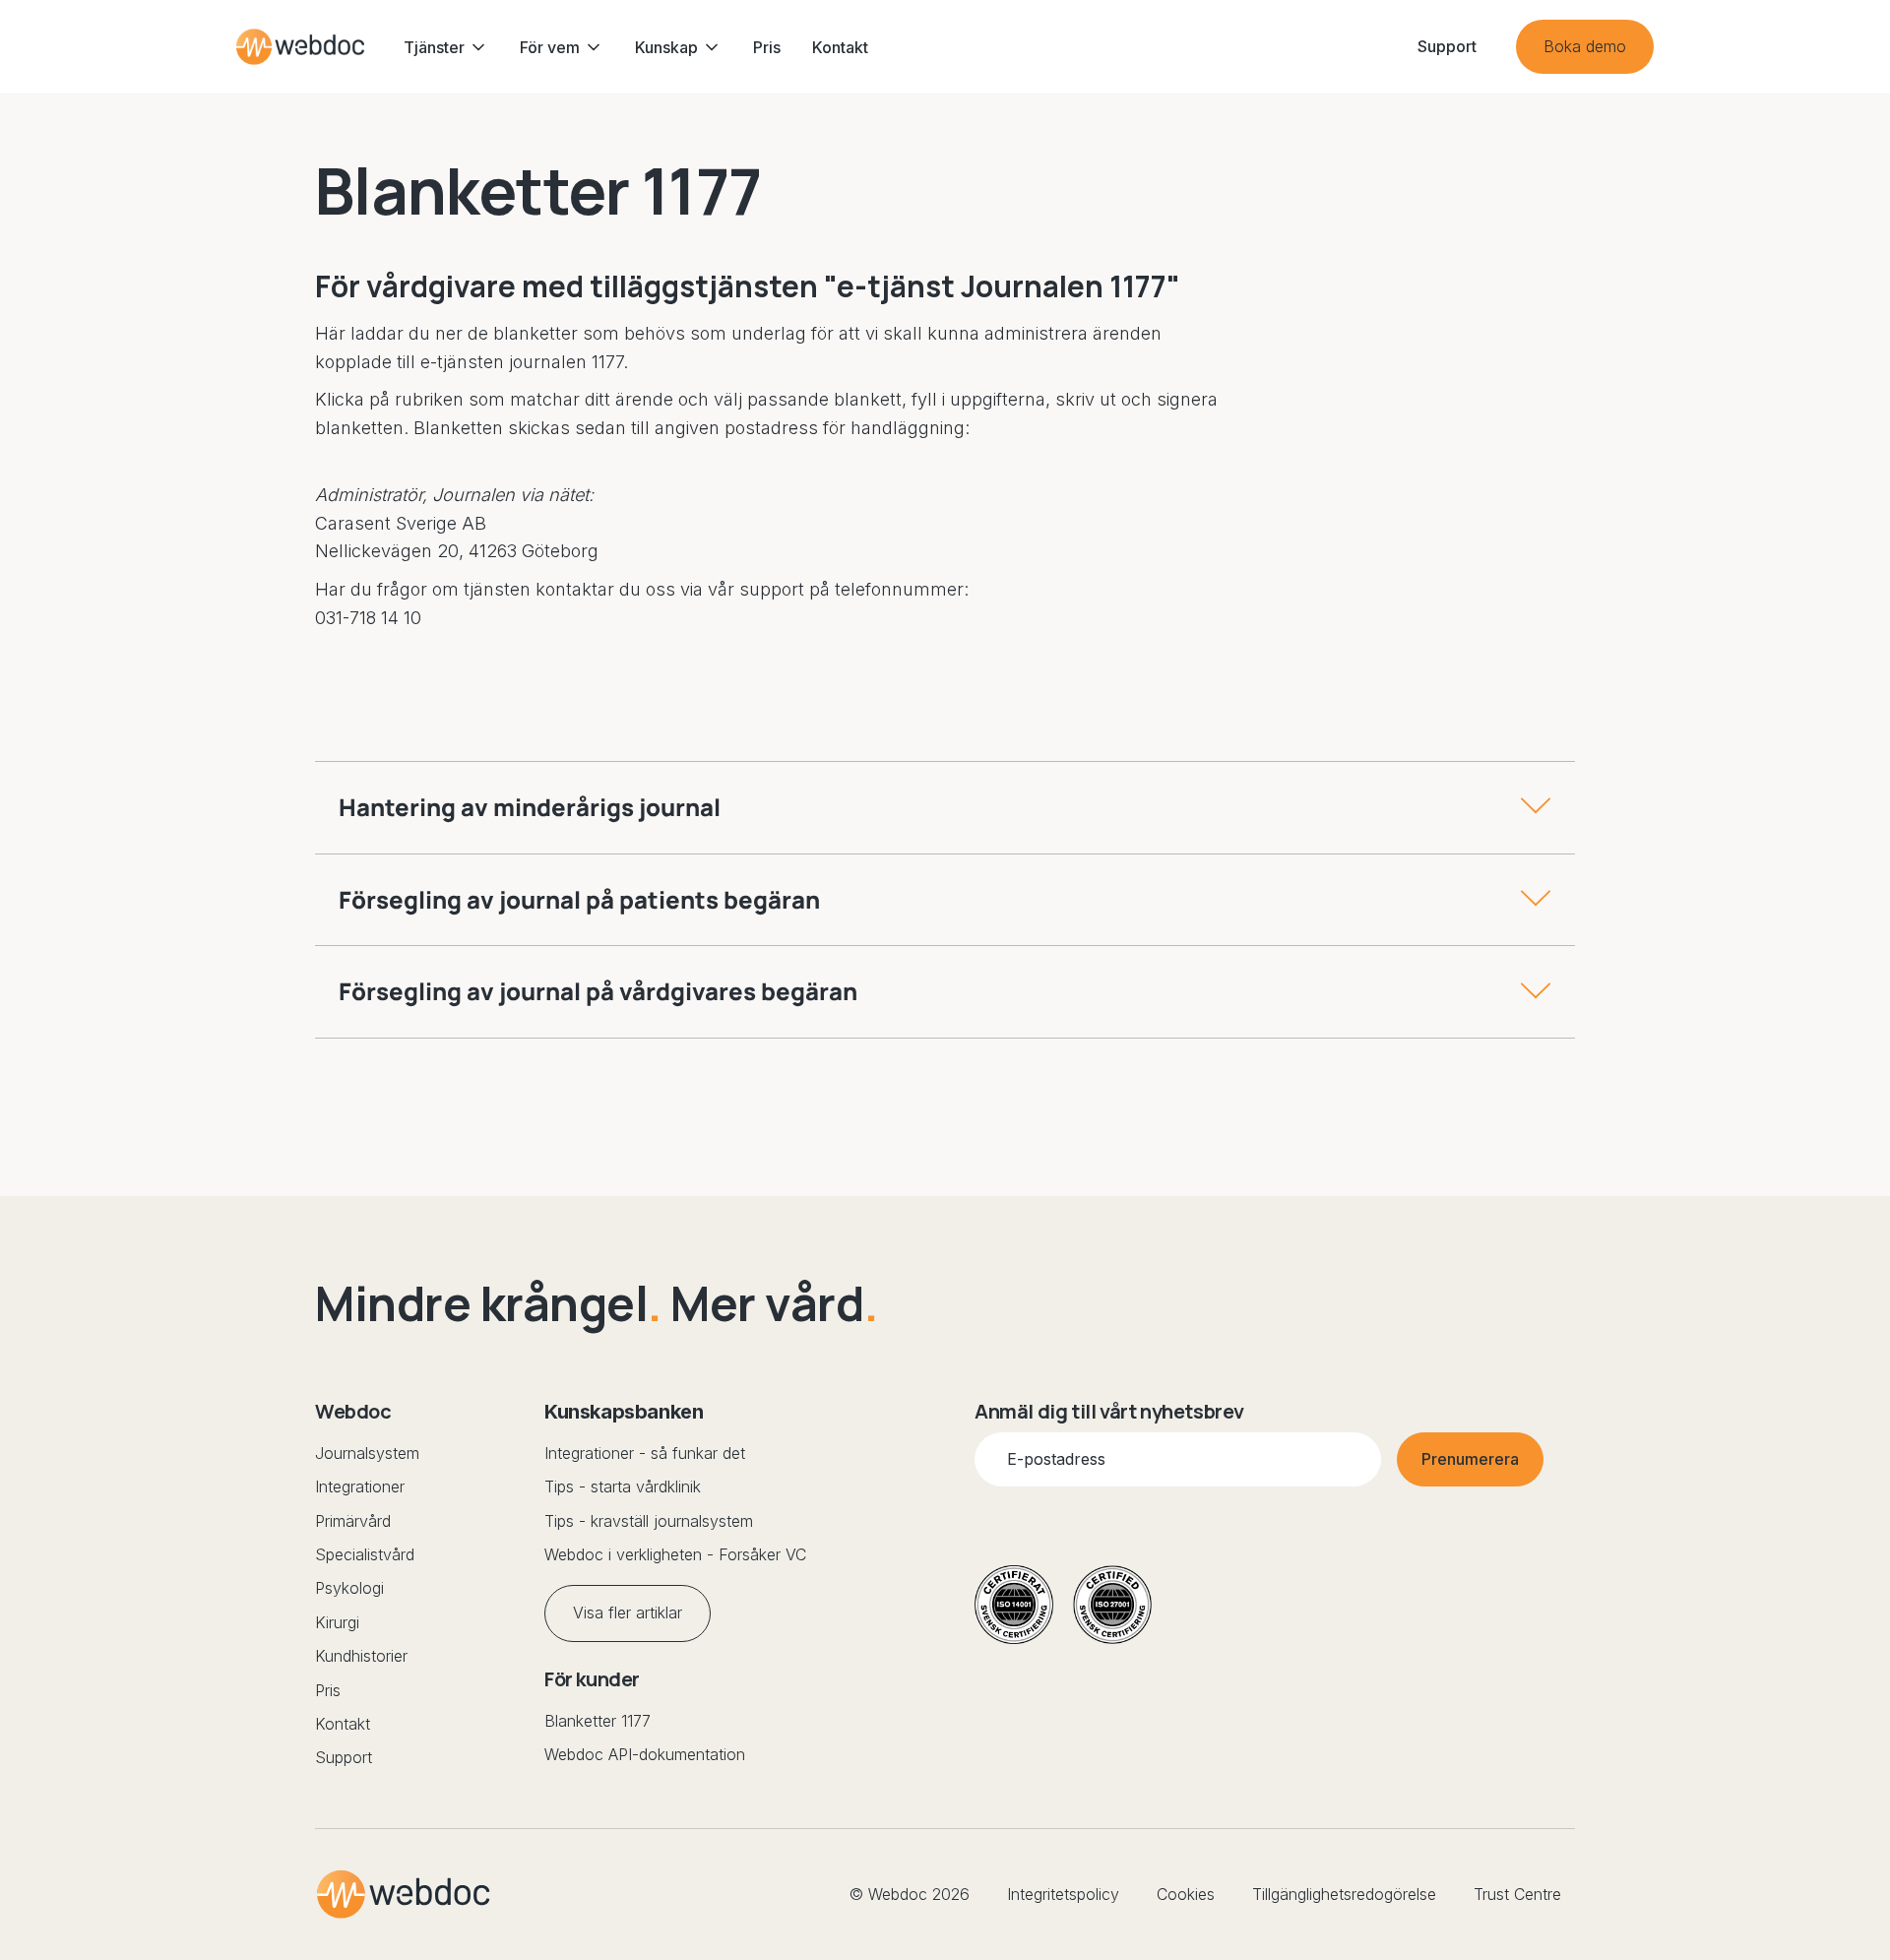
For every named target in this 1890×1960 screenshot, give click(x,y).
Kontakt (840, 47)
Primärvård (353, 1521)
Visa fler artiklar (628, 1612)
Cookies (1186, 1894)
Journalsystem (367, 1453)
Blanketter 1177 (598, 1721)
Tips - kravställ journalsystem (649, 1521)
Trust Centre (1517, 1894)
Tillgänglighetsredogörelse (1344, 1894)
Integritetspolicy (1063, 1894)
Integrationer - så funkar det (645, 1453)
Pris (767, 47)
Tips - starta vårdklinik (623, 1486)
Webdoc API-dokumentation (645, 1754)
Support (344, 1757)
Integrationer (360, 1486)
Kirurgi (337, 1622)
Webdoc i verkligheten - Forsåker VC (675, 1554)
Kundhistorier (361, 1656)
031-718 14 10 (368, 618)
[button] (446, 47)
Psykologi (349, 1588)
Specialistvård (365, 1554)
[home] (300, 47)
